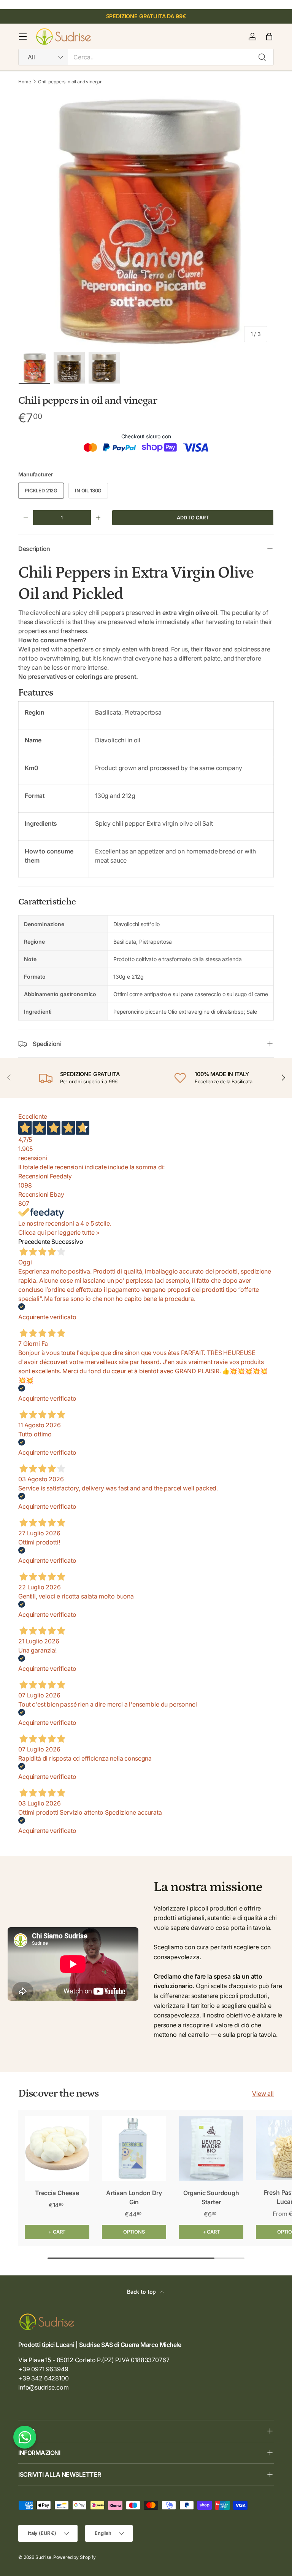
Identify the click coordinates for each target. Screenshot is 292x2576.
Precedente (34, 1242)
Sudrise (43, 2557)
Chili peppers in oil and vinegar (70, 82)
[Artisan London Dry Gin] (134, 2149)
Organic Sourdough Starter (211, 2197)
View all (263, 2094)
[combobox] (146, 57)
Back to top (142, 2292)
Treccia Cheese (57, 2193)
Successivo (67, 1242)
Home (25, 82)
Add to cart (193, 518)
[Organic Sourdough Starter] (211, 2149)
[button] (269, 37)
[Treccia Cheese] (57, 2149)
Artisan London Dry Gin (134, 2197)
